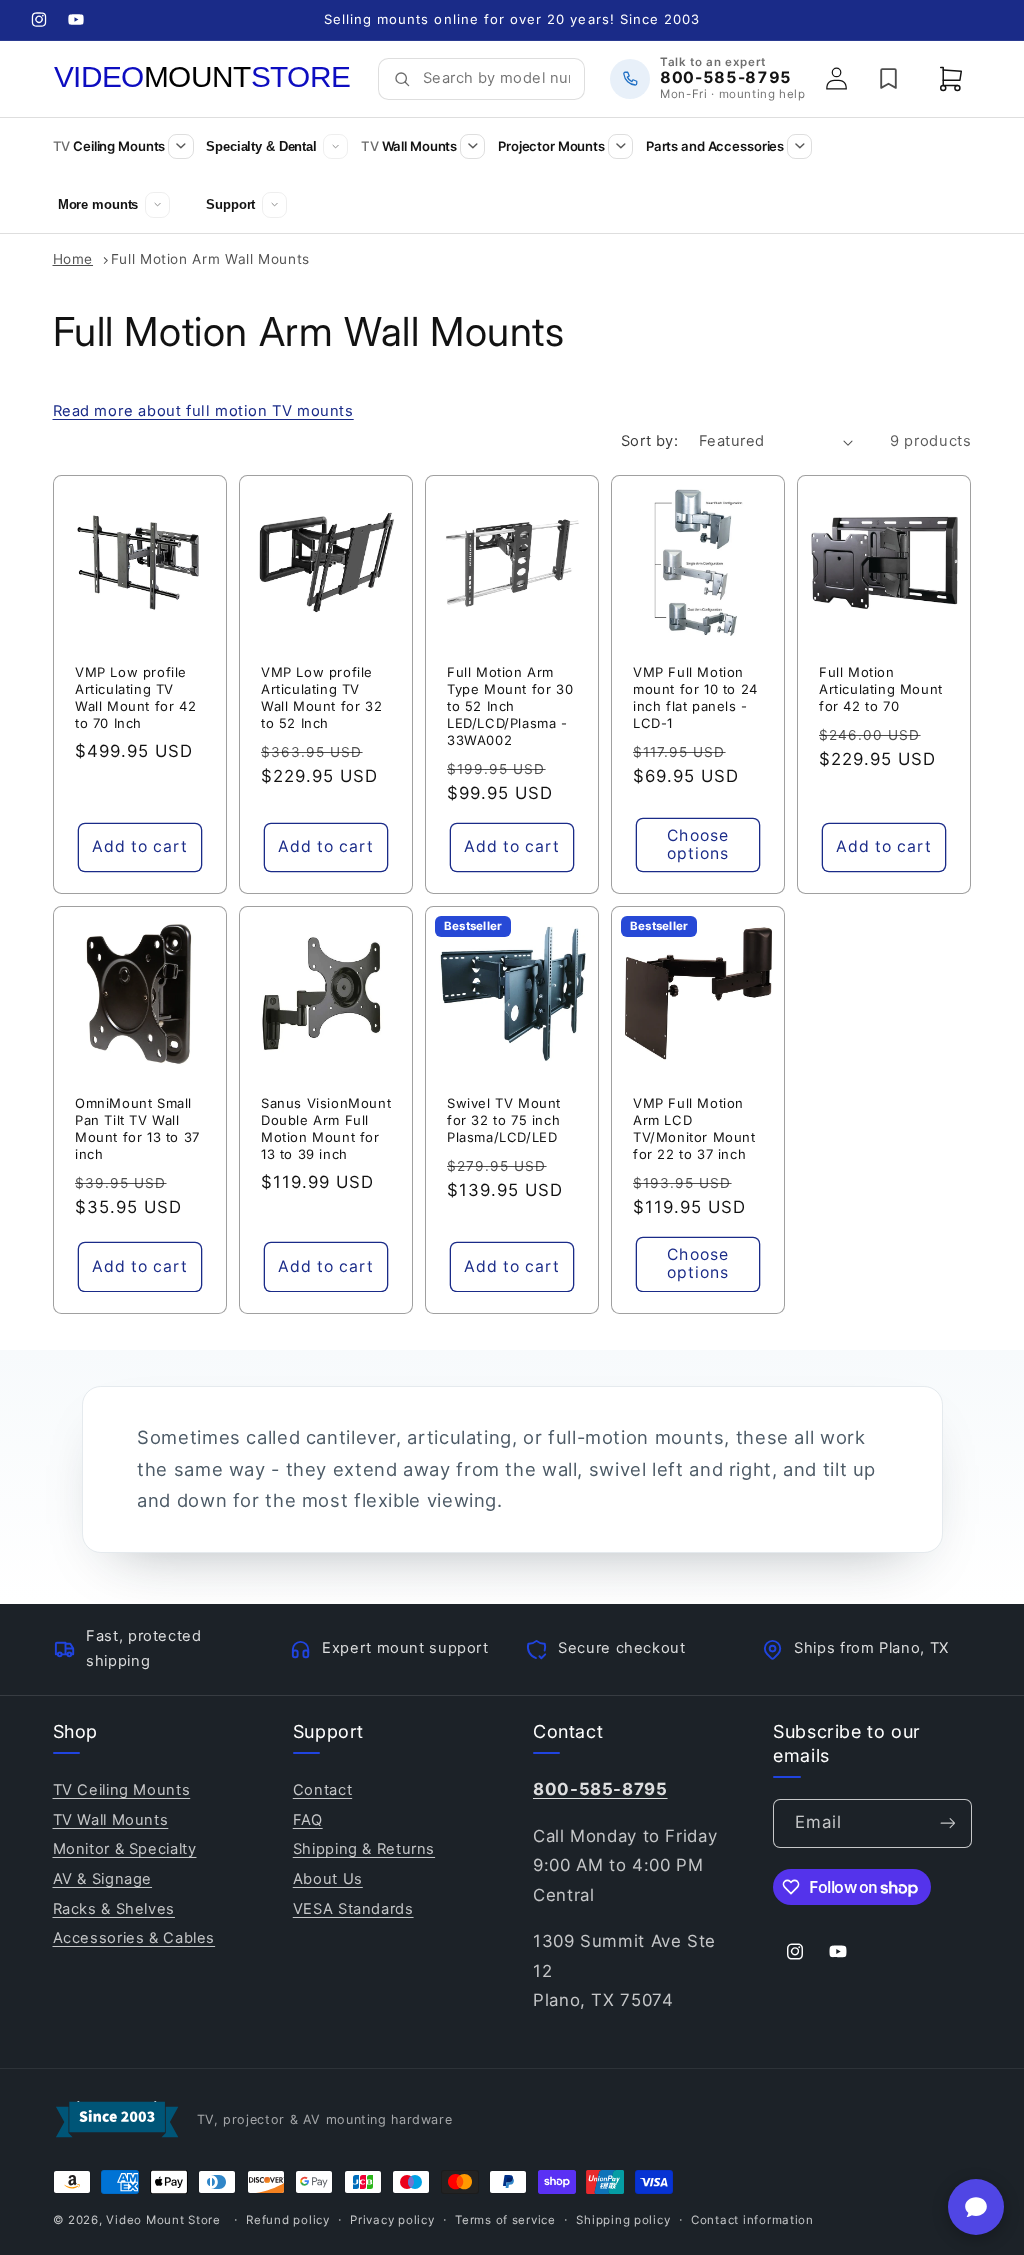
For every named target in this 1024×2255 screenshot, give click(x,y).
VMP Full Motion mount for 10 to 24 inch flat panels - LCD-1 (695, 697)
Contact (322, 1790)
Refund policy (288, 2220)
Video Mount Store (163, 2220)
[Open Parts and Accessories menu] (799, 146)
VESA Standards (353, 1909)
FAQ (308, 1820)
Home (73, 259)
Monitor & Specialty (125, 1849)
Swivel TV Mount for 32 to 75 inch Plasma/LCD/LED (504, 1120)
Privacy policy (392, 2220)
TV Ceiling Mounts (122, 1790)
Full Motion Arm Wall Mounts (210, 259)
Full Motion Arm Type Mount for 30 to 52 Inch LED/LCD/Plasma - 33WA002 (510, 706)
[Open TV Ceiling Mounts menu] (180, 146)
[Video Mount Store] (203, 78)
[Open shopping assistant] (976, 2207)
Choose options (698, 845)
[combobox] (496, 79)
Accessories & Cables (134, 1938)
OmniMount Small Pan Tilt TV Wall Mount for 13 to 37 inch (137, 1128)
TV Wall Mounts (111, 1820)
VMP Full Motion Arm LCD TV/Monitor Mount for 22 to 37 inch (694, 1128)
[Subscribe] (947, 1823)
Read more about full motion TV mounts (203, 411)
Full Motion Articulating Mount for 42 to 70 (881, 689)
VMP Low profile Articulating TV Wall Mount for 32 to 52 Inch (321, 697)
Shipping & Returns (364, 1849)
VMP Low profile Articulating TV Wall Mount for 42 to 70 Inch (135, 697)
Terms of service (505, 2220)
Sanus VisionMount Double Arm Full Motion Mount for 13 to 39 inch (326, 1128)
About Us (328, 1879)
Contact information (752, 2220)
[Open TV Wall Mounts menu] (472, 146)
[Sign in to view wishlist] (889, 79)
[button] (951, 79)
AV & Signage (103, 1879)
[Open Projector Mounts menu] (620, 146)
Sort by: (649, 441)
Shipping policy (623, 2220)
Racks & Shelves (114, 1909)
